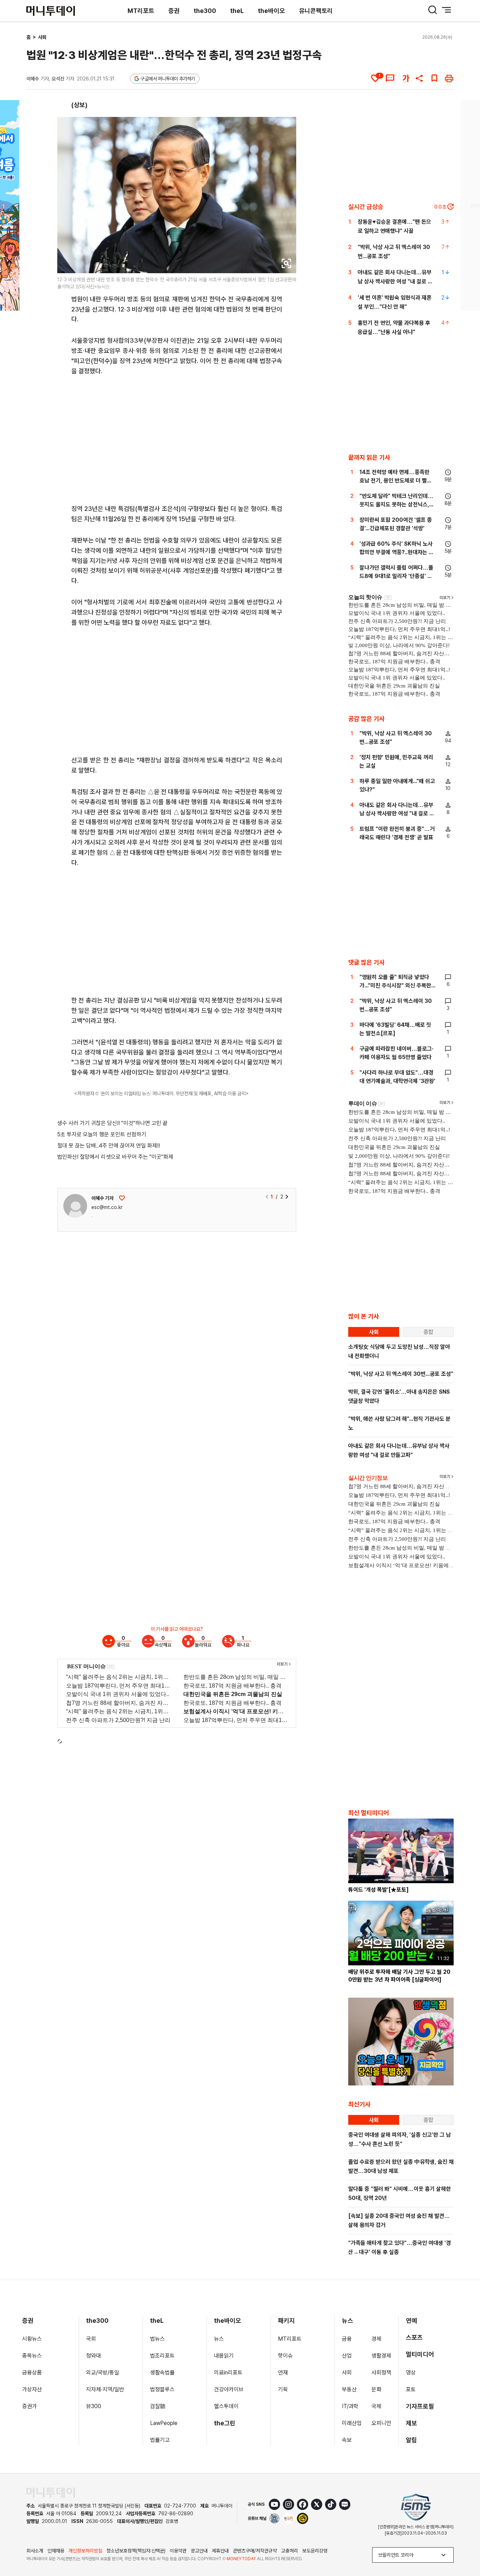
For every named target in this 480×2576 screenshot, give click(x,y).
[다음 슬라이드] (287, 1197)
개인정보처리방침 (85, 2551)
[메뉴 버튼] (447, 10)
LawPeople (164, 2423)
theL (237, 11)
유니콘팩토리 (316, 11)
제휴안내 (220, 2551)
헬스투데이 (226, 2406)
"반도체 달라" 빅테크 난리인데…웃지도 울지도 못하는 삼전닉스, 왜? (396, 504)
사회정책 (381, 2373)
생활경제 (381, 2356)
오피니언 (381, 2423)
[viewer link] (286, 263)
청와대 (93, 2356)
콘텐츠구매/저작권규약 (255, 2551)
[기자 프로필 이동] (75, 1206)
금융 (347, 2339)
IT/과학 (350, 2406)
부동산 (349, 2389)
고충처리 (290, 2551)
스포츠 (414, 2337)
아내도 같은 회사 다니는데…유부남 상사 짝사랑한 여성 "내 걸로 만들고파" (395, 281)
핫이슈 (285, 2356)
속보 (347, 2440)
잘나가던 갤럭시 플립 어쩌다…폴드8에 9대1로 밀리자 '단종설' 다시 (396, 576)
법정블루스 (162, 2389)
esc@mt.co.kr (107, 1207)
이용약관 (178, 2551)
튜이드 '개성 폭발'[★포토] (378, 1890)
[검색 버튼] (433, 10)
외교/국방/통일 (103, 2373)
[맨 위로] (465, 2547)
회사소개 (35, 2551)
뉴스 (219, 2339)
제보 (411, 2423)
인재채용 (56, 2551)
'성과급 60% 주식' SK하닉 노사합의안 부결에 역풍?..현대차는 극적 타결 (397, 552)
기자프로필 (420, 2406)
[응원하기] (122, 1198)
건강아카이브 (229, 2389)
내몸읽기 (224, 2356)
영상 (411, 2373)
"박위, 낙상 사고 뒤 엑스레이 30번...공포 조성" (401, 1374)
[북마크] (434, 78)
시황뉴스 (32, 2339)
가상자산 (32, 2389)
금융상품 (32, 2373)
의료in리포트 (228, 2373)
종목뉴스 (32, 2356)
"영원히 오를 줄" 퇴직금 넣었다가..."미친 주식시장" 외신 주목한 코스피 (395, 985)
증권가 (30, 2406)
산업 (347, 2356)
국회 (91, 2339)
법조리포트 (162, 2356)
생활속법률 (162, 2373)
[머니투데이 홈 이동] (51, 2493)
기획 (283, 2389)
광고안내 (199, 2551)
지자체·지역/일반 (105, 2389)
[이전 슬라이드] (267, 1197)
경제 (376, 2339)
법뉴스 (157, 2339)
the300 (205, 11)
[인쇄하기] (449, 78)
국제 (376, 2406)
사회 (42, 37)
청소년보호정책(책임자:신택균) (136, 2551)
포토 (411, 2389)
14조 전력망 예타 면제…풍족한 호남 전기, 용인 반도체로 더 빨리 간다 (396, 481)
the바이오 (271, 11)
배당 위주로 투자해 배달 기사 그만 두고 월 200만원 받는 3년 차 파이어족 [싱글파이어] (399, 1976)
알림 (411, 2440)
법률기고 (160, 2440)
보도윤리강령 (315, 2551)
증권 (174, 11)
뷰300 (94, 2406)
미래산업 (352, 2423)
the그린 (225, 2423)
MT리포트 (141, 11)
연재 (283, 2373)
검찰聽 (158, 2406)
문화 (376, 2389)
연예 (411, 2321)
